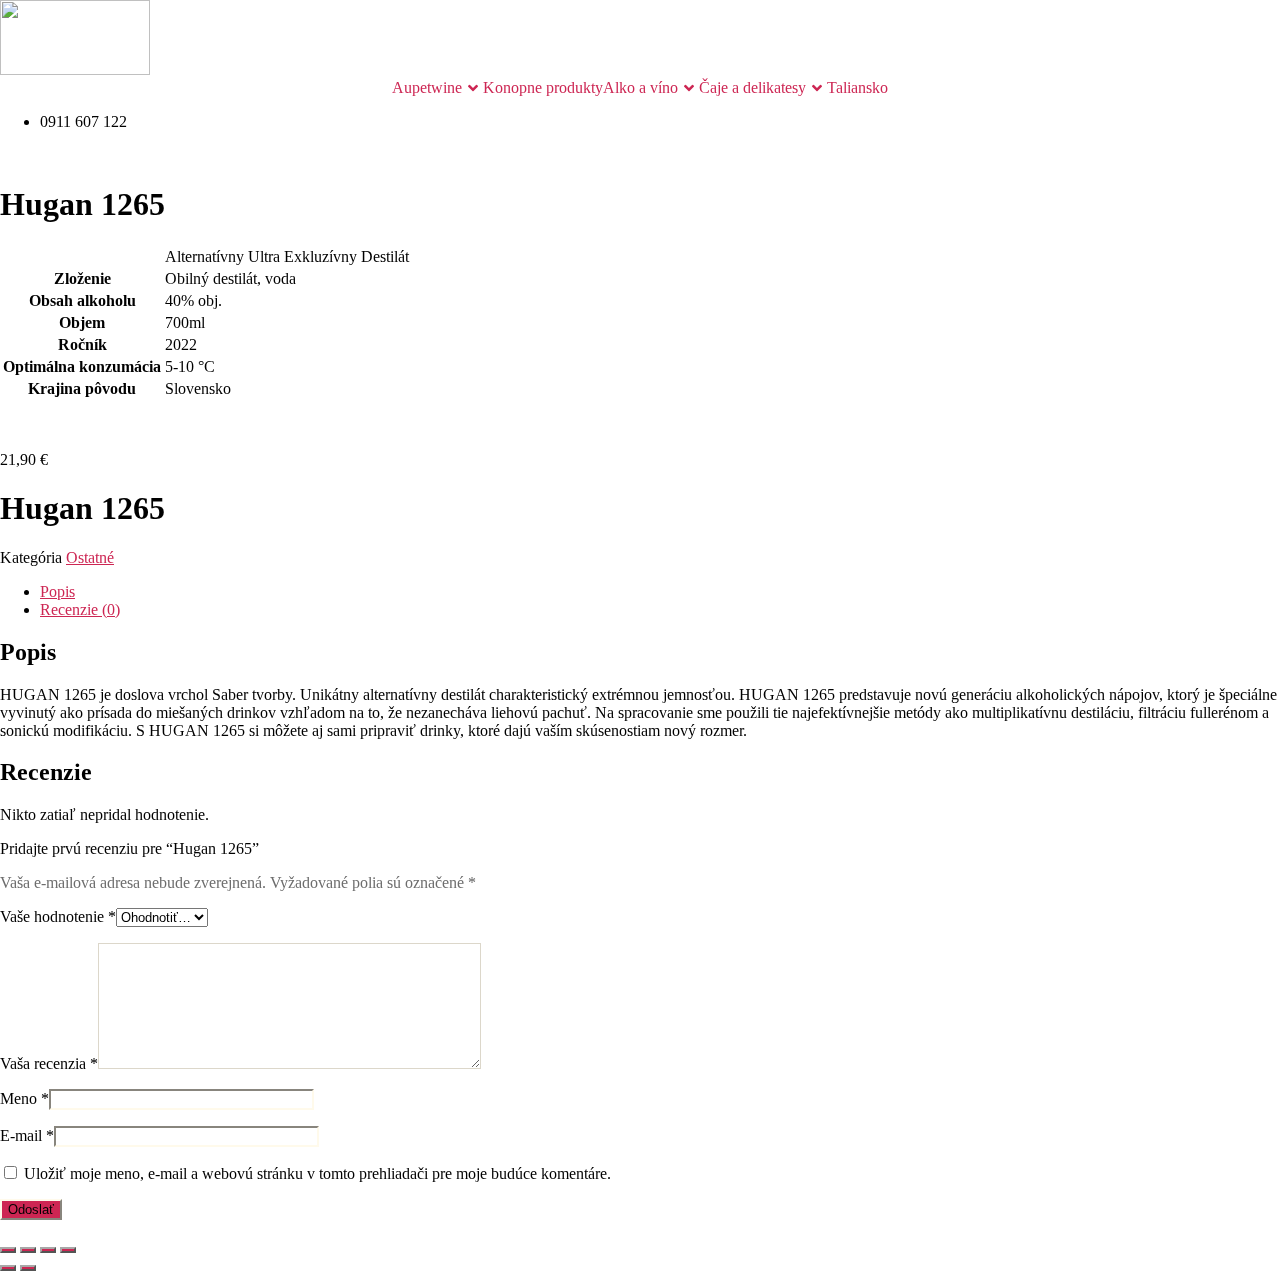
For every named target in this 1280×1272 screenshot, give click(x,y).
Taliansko (857, 87)
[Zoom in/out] (8, 1250)
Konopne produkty (543, 87)
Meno (24, 1098)
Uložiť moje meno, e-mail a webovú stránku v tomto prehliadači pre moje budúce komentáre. (317, 1173)
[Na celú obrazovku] (28, 1250)
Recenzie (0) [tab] (80, 609)
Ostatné (90, 557)
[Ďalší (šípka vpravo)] (28, 1268)
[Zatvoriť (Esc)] (68, 1250)
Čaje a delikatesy (752, 87)
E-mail (27, 1135)
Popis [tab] (57, 591)
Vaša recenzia (49, 1063)
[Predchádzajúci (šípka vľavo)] (8, 1268)
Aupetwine (427, 87)
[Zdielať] (48, 1250)
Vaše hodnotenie (58, 916)
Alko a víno (640, 87)
